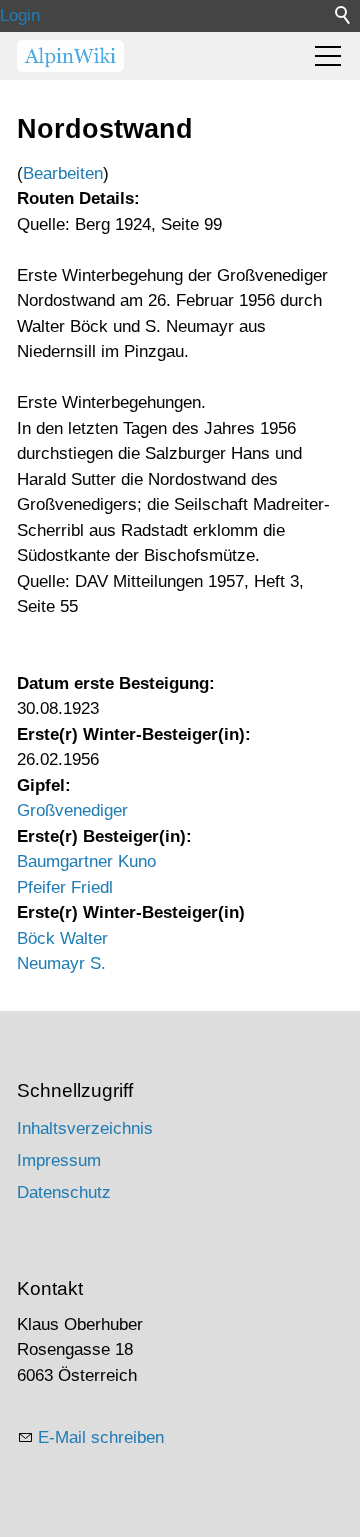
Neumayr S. (61, 963)
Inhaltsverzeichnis (85, 1128)
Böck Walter (62, 938)
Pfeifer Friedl (65, 887)
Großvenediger (72, 810)
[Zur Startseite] (70, 56)
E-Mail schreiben (101, 1437)
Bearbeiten (63, 173)
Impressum (59, 1160)
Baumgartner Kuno (86, 861)
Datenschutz (64, 1192)
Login (20, 15)
